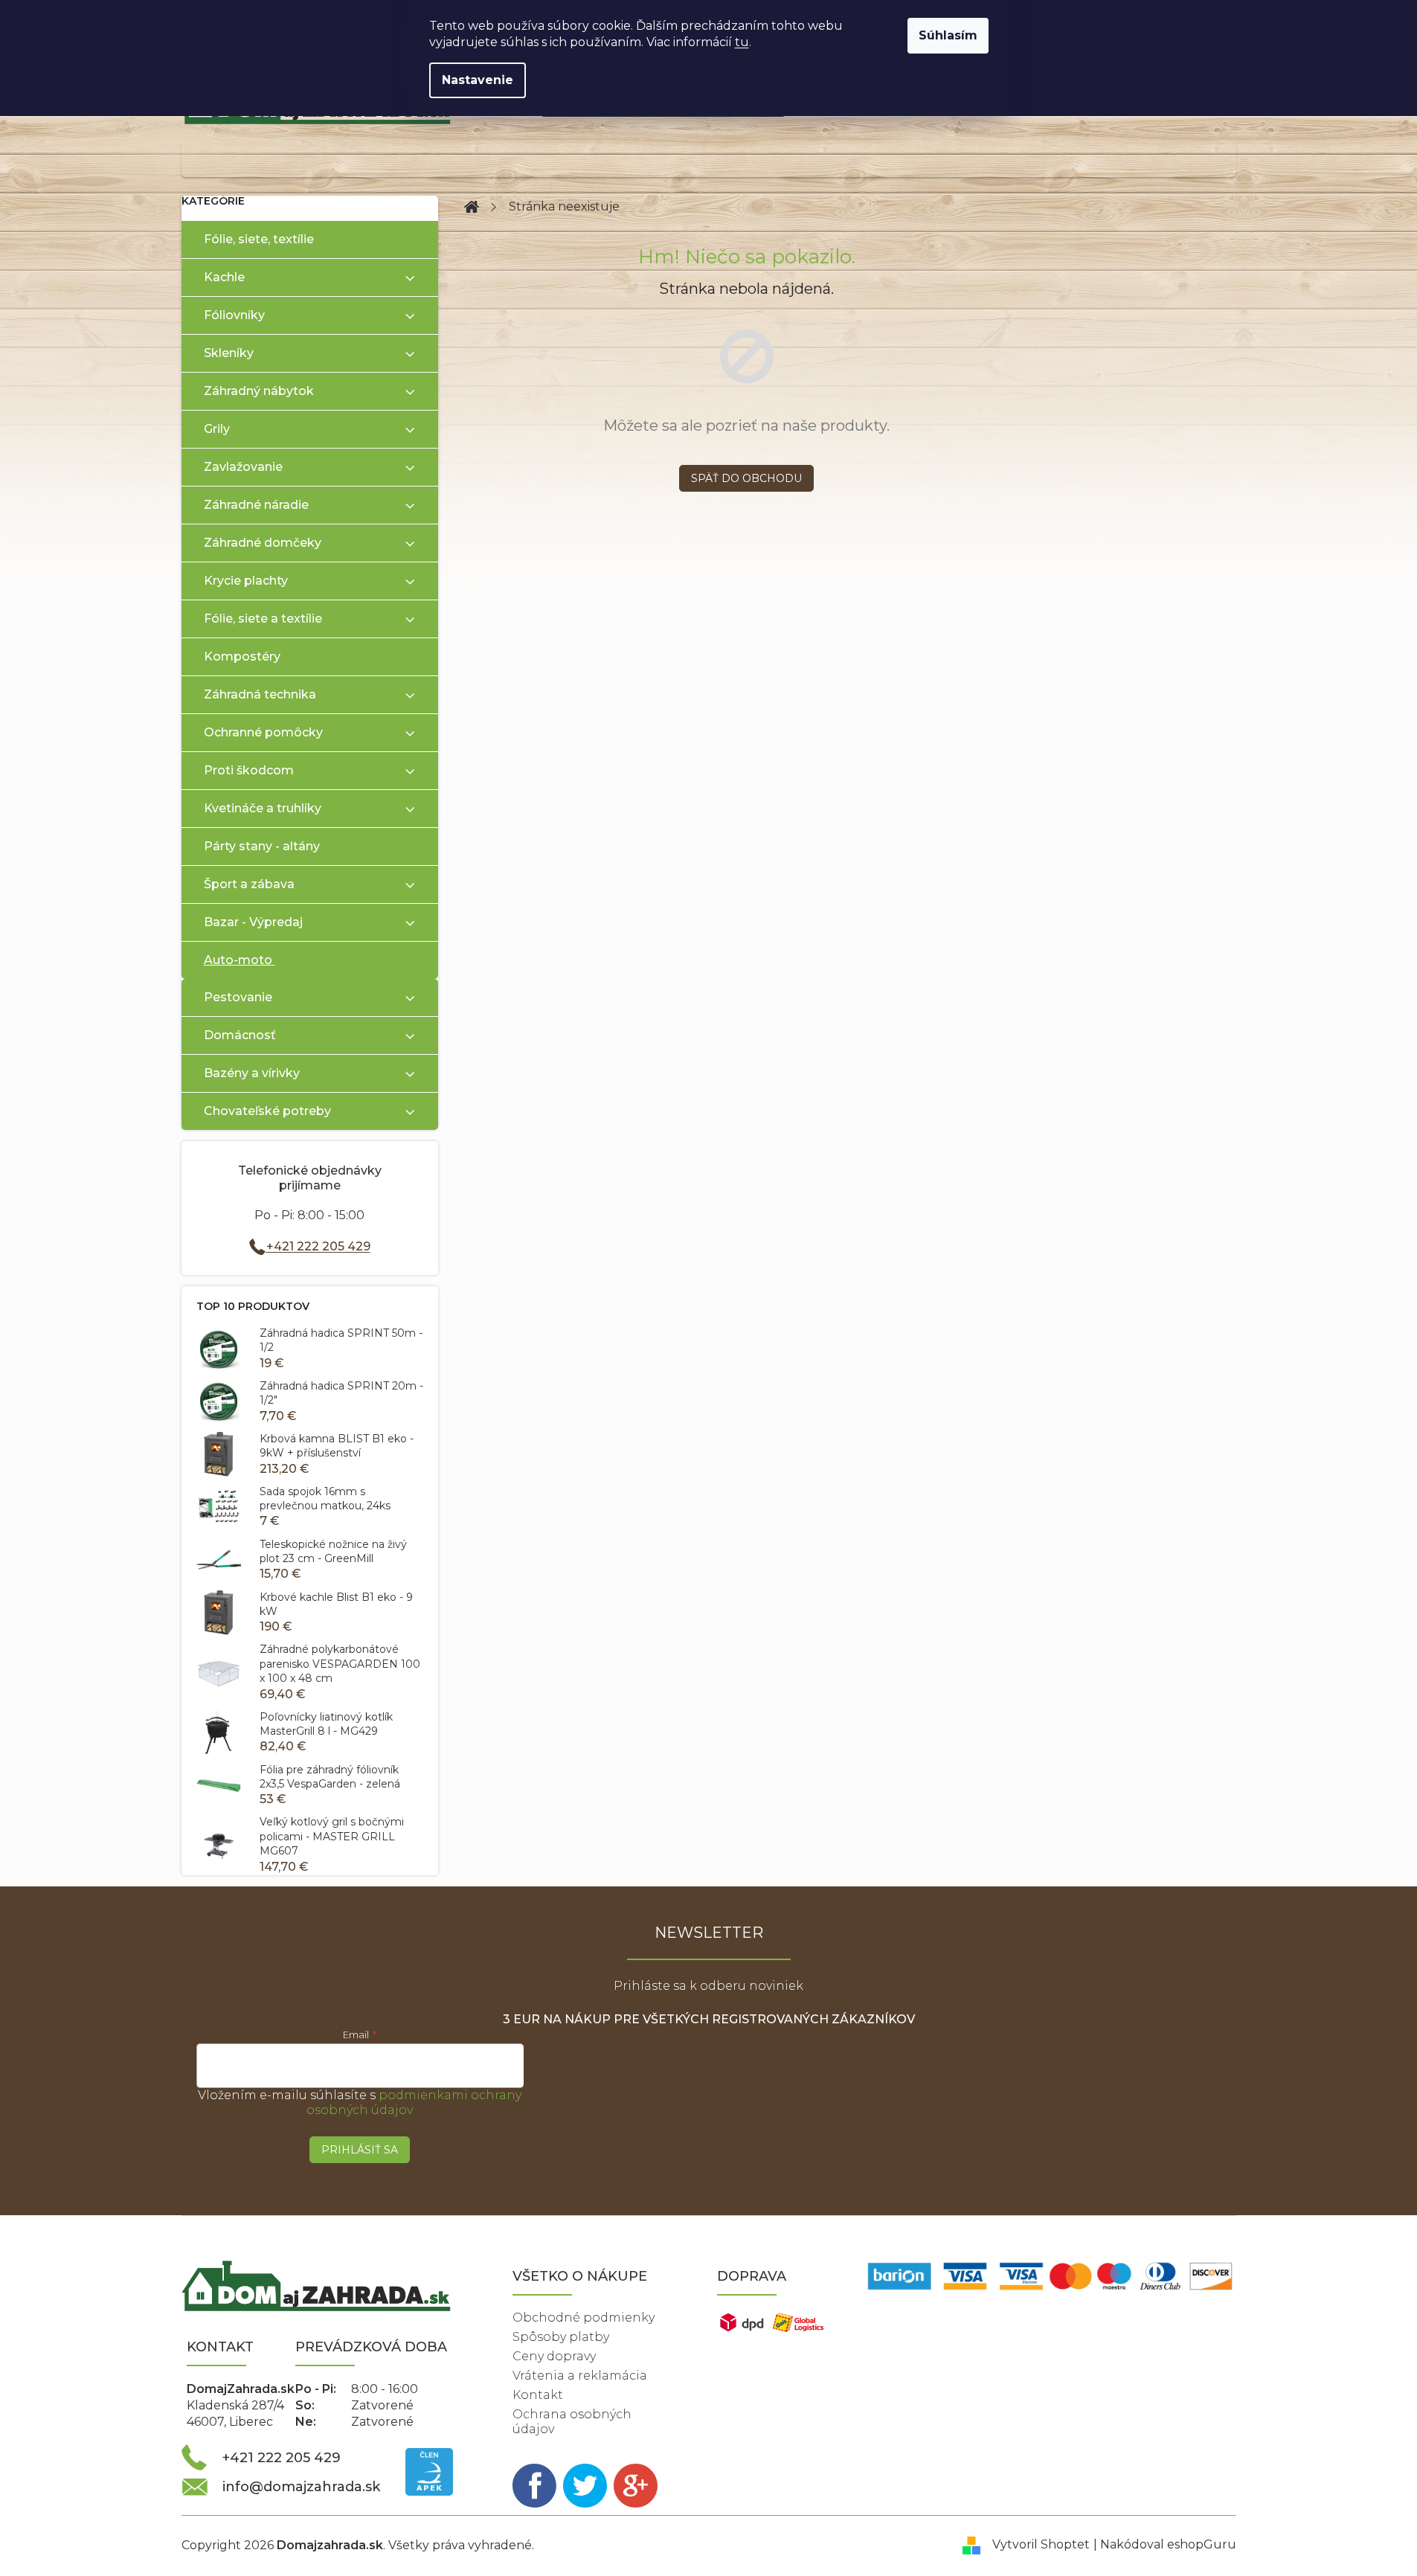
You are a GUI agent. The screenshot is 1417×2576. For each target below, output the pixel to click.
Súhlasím (948, 35)
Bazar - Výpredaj (253, 922)
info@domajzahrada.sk (301, 2487)
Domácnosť (240, 1035)
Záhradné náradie (256, 505)
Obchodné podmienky (584, 2318)
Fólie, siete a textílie (263, 619)
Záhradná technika (260, 694)
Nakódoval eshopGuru (1168, 2544)
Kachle (224, 277)
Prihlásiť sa (360, 2150)
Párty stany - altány (262, 846)
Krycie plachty (246, 581)
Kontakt (538, 2395)
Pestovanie (238, 997)
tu (742, 42)
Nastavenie (478, 80)
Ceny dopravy (554, 2356)
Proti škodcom (249, 770)
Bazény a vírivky (252, 1073)
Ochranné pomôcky (263, 732)
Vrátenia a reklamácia (580, 2376)
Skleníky (229, 353)
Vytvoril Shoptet (1041, 2544)
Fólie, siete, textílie (259, 239)
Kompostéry (242, 656)
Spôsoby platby (561, 2337)
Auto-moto (238, 960)
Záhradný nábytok (259, 391)
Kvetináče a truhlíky (263, 808)
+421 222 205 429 (318, 1246)
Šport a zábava (249, 884)
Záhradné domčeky (263, 543)
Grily (217, 429)
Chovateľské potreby (267, 1111)
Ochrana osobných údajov (572, 2422)
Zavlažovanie (243, 467)
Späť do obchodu (746, 478)
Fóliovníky (234, 315)
